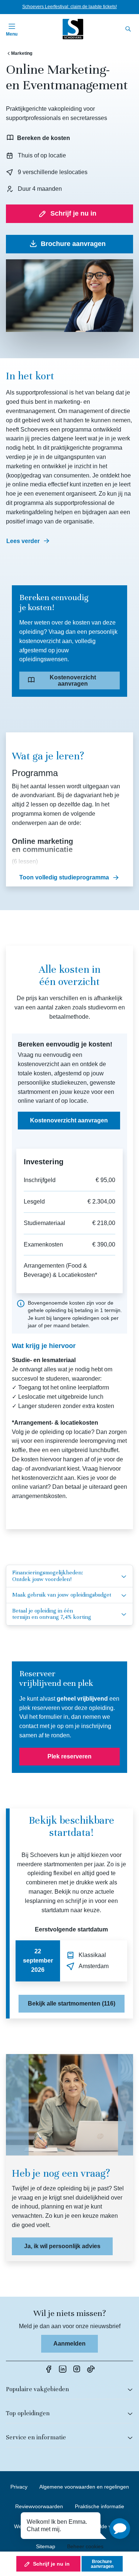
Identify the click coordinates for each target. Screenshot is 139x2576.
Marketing (22, 53)
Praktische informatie (100, 2506)
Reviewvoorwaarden (39, 2506)
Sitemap (46, 2546)
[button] (120, 2529)
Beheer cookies (85, 2546)
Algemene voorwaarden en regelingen (84, 2487)
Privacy (19, 2487)
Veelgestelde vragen (101, 2526)
